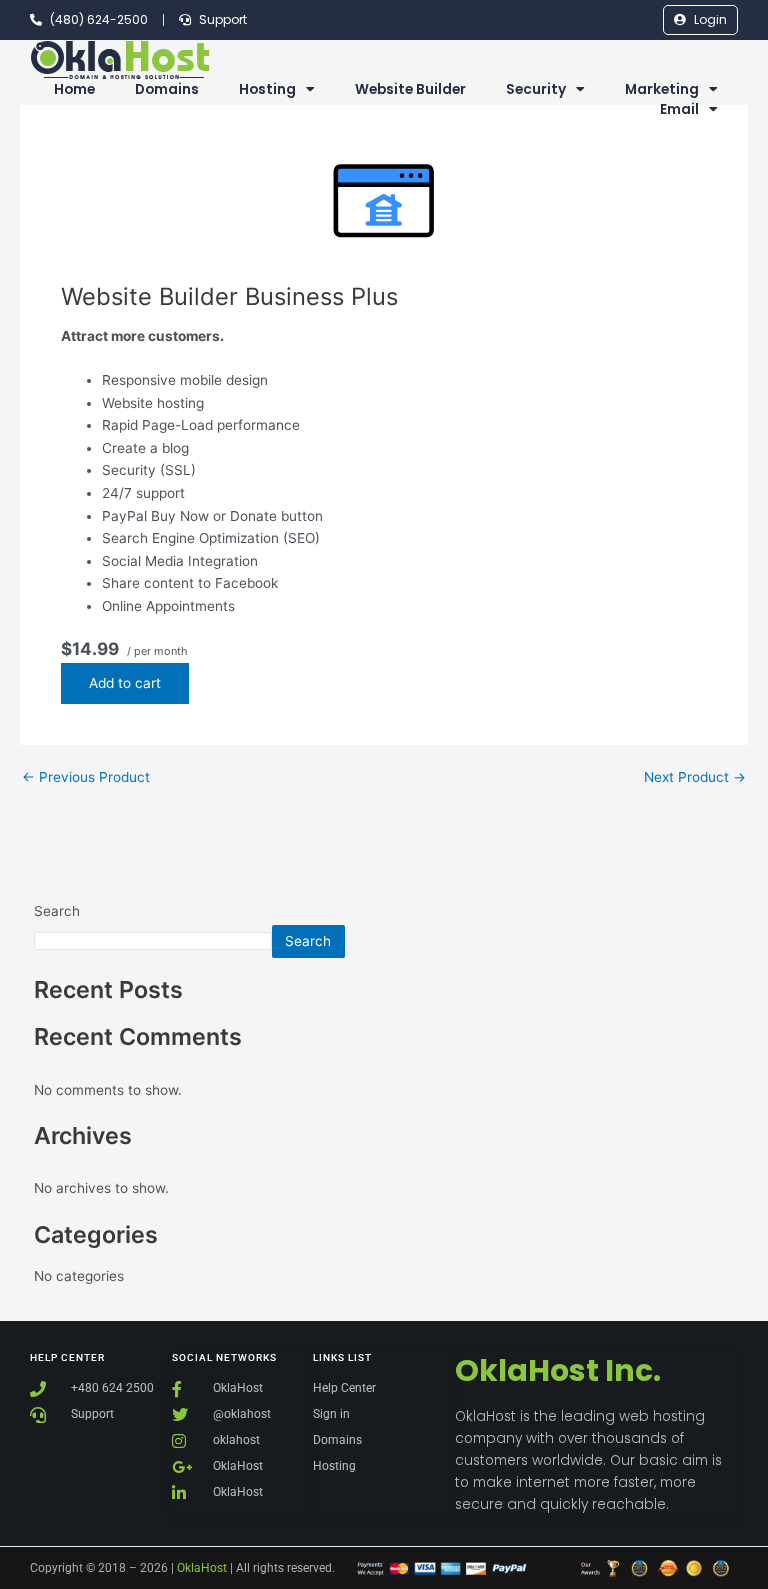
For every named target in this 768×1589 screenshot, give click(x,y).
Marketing (662, 89)
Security (536, 89)
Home (74, 89)
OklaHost (202, 1568)
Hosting (267, 89)
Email (679, 109)
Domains (167, 89)
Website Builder (410, 89)
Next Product (695, 778)
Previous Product (86, 778)
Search (57, 911)
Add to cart (125, 683)
